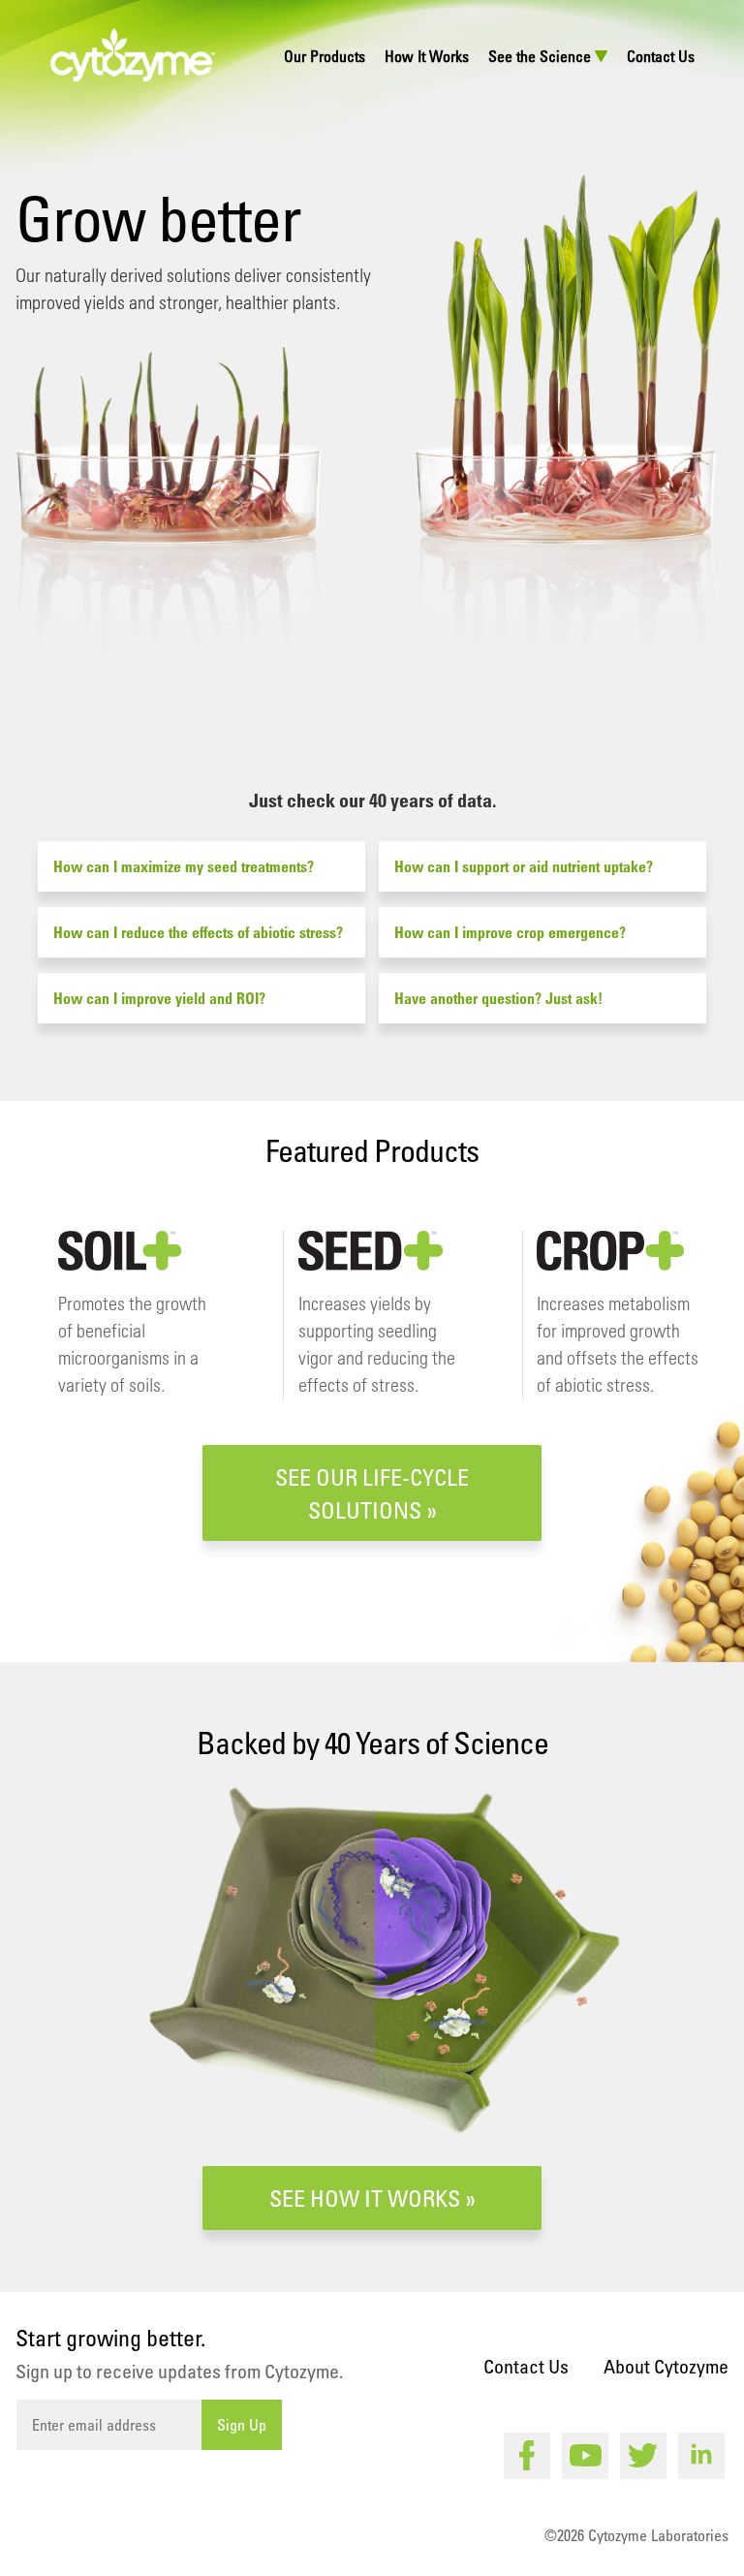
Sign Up (242, 2425)
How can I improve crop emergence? (510, 932)
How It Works (427, 56)
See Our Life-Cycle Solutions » (372, 1493)
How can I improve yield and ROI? (159, 998)
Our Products (325, 56)
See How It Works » (372, 2198)
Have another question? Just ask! (498, 998)
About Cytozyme (666, 2366)
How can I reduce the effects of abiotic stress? (198, 932)
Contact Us (661, 56)
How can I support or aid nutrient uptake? (524, 866)
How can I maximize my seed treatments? (184, 866)
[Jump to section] (372, 688)
